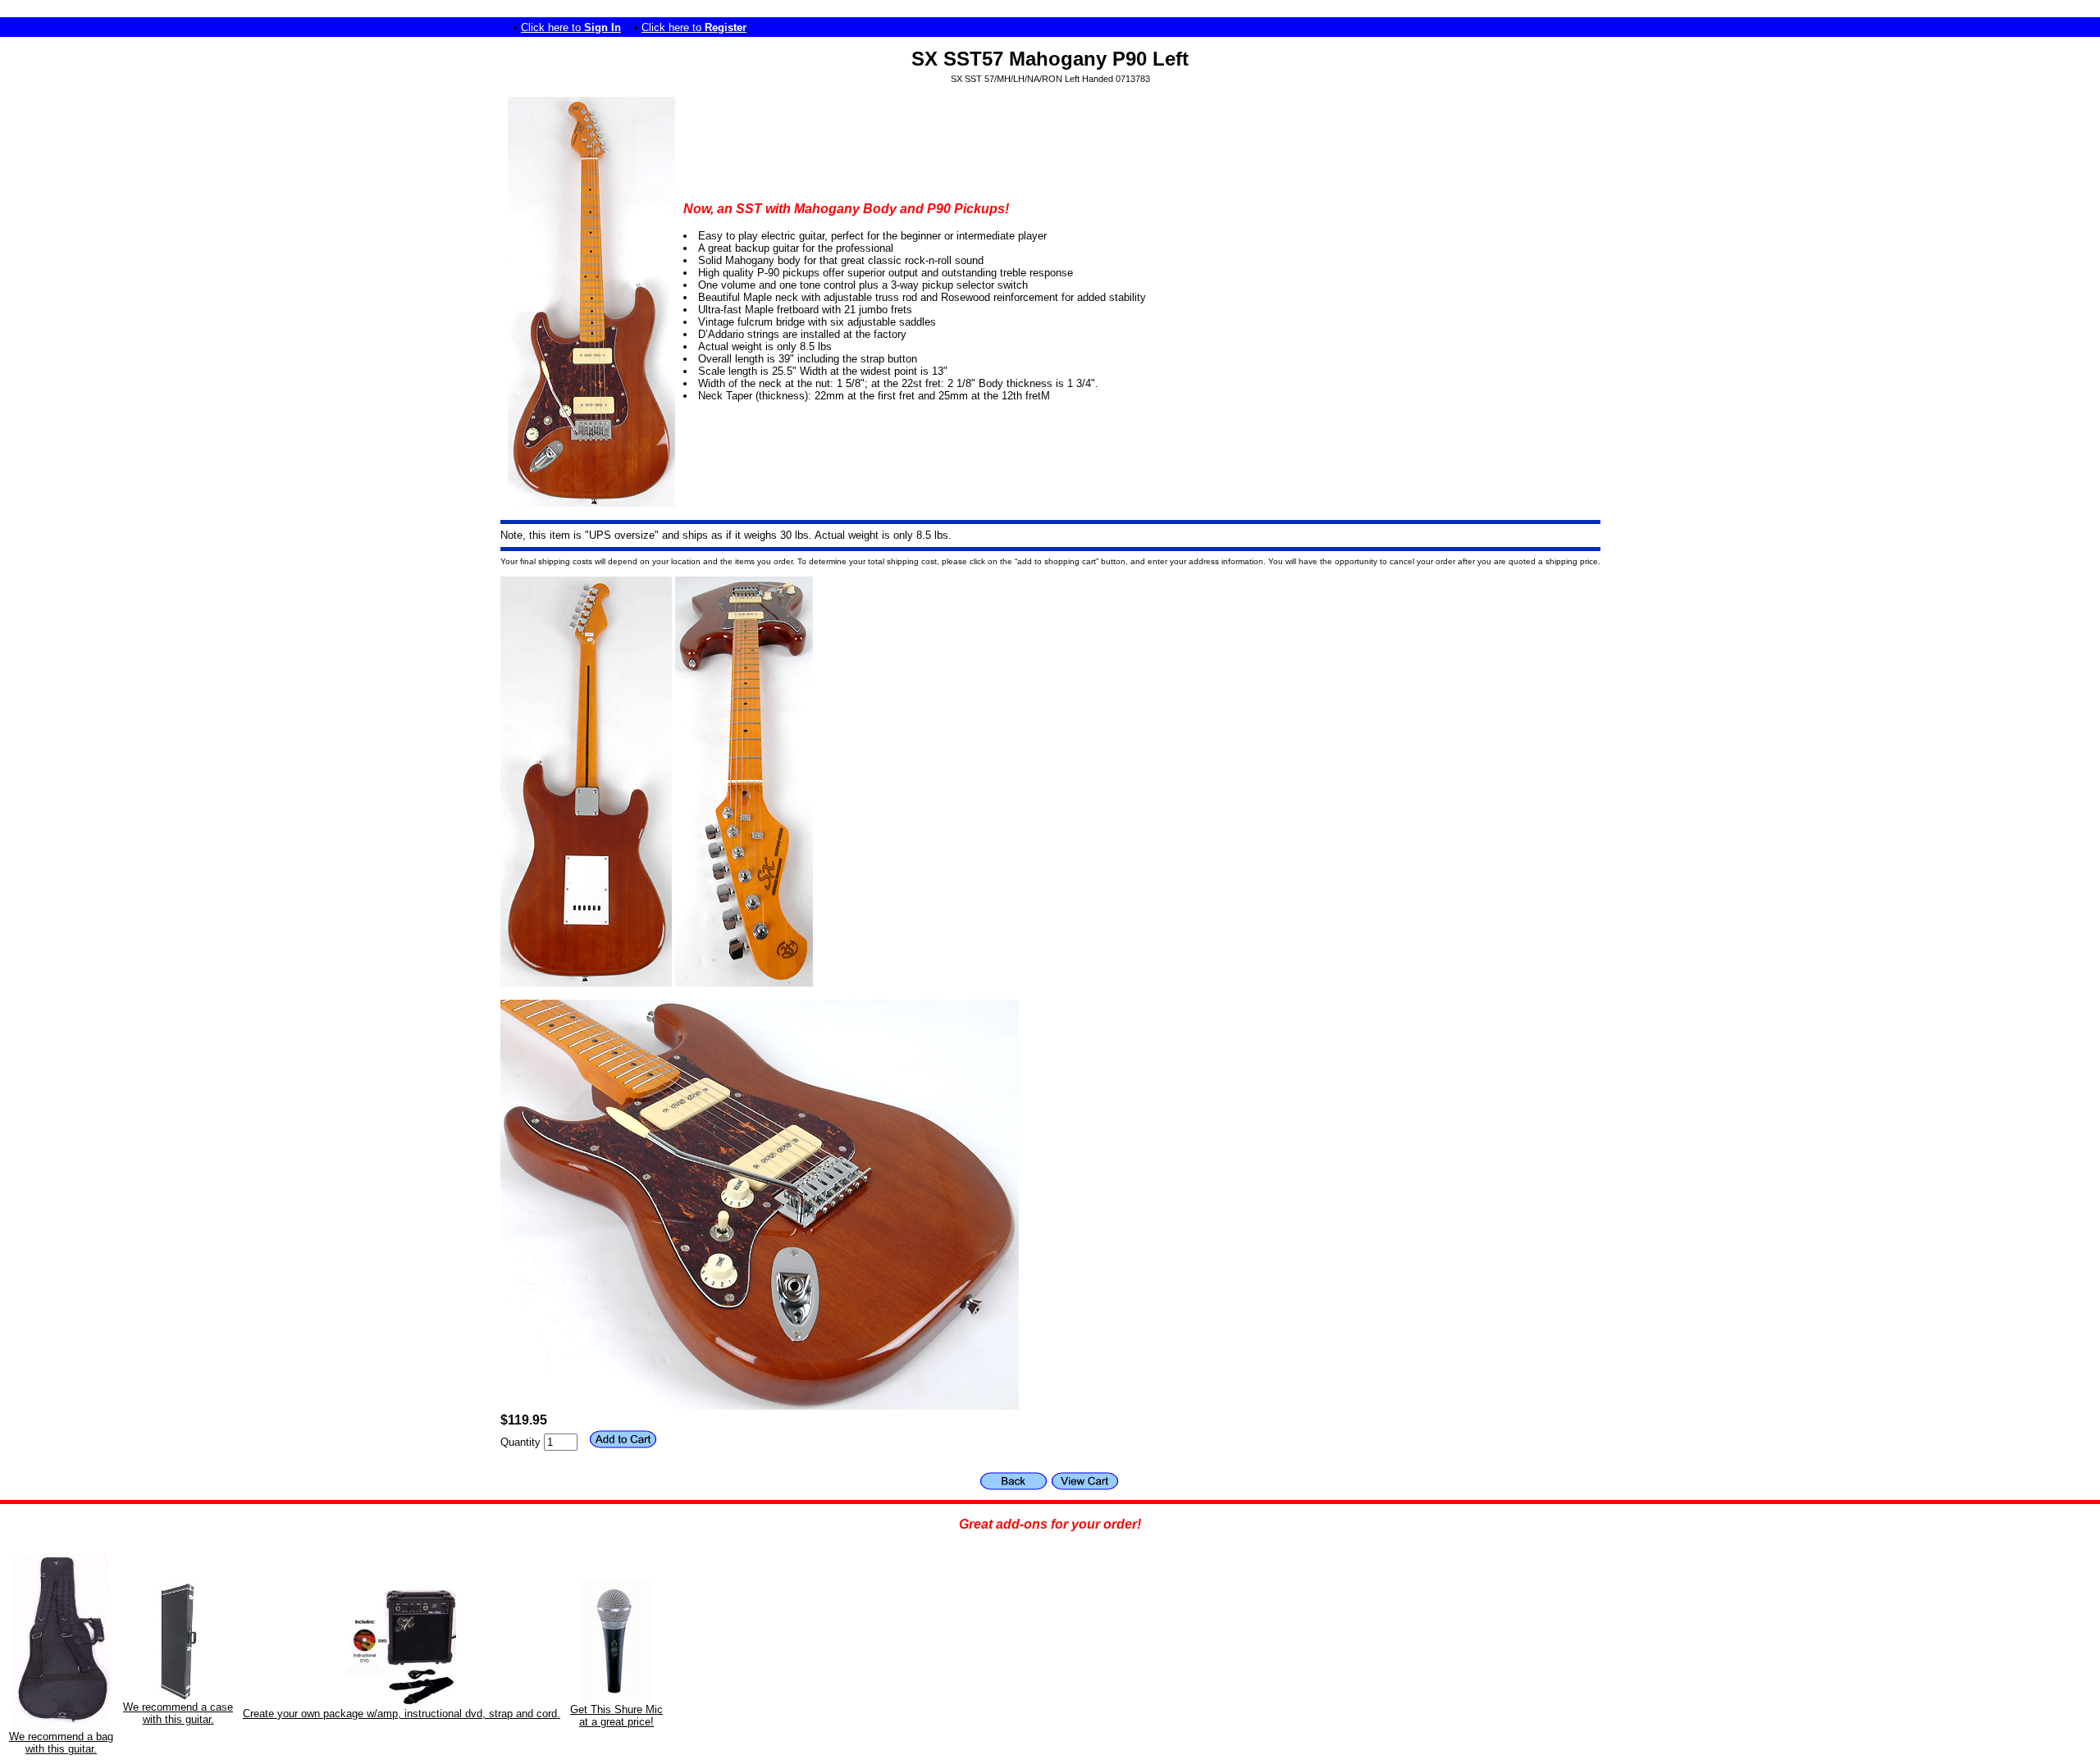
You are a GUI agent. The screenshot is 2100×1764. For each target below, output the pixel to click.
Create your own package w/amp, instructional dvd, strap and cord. (402, 1714)
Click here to (571, 27)
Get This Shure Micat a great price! (616, 1716)
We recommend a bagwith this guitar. (61, 1743)
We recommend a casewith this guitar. (178, 1713)
